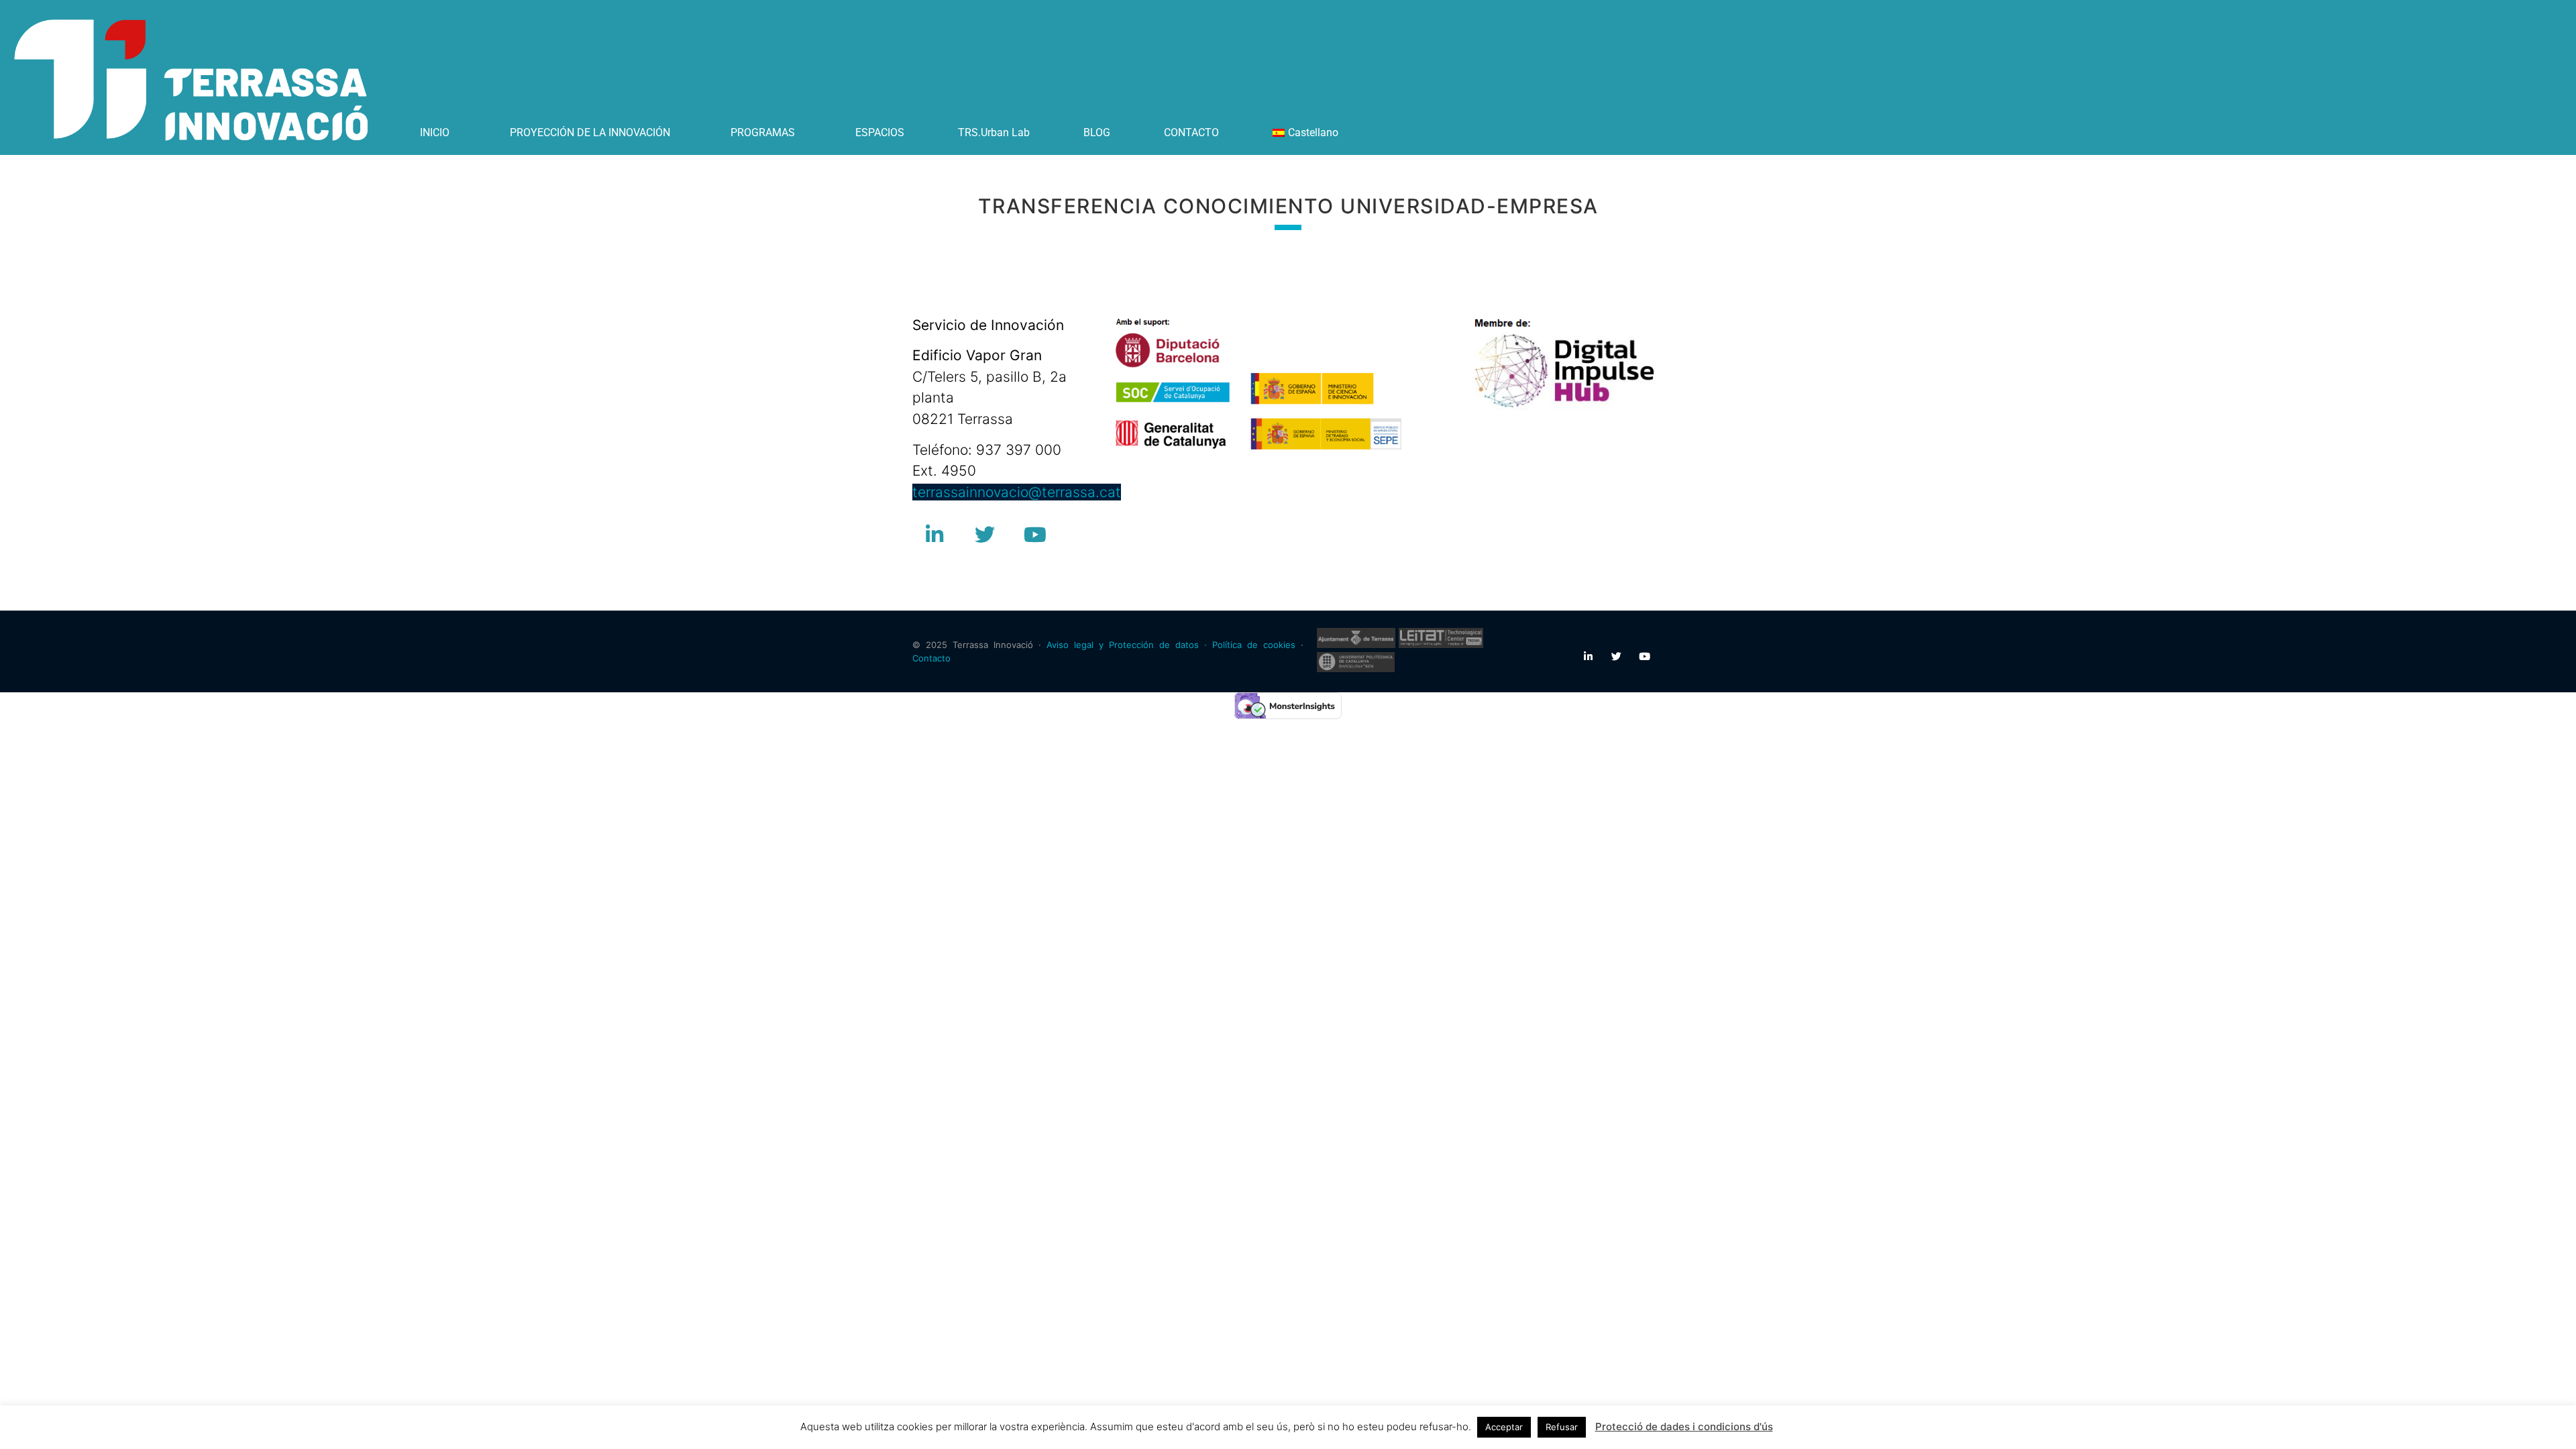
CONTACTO (1191, 132)
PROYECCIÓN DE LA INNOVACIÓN (590, 132)
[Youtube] (1035, 535)
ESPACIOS (880, 132)
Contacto (931, 658)
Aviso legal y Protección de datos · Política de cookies (1171, 645)
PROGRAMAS (763, 132)
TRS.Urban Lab (994, 132)
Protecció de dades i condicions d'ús (1684, 1427)
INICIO (435, 132)
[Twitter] (985, 535)
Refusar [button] (1562, 1427)
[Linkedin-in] (934, 535)
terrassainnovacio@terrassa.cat (1017, 492)
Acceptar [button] (1504, 1427)
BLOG (1097, 132)
